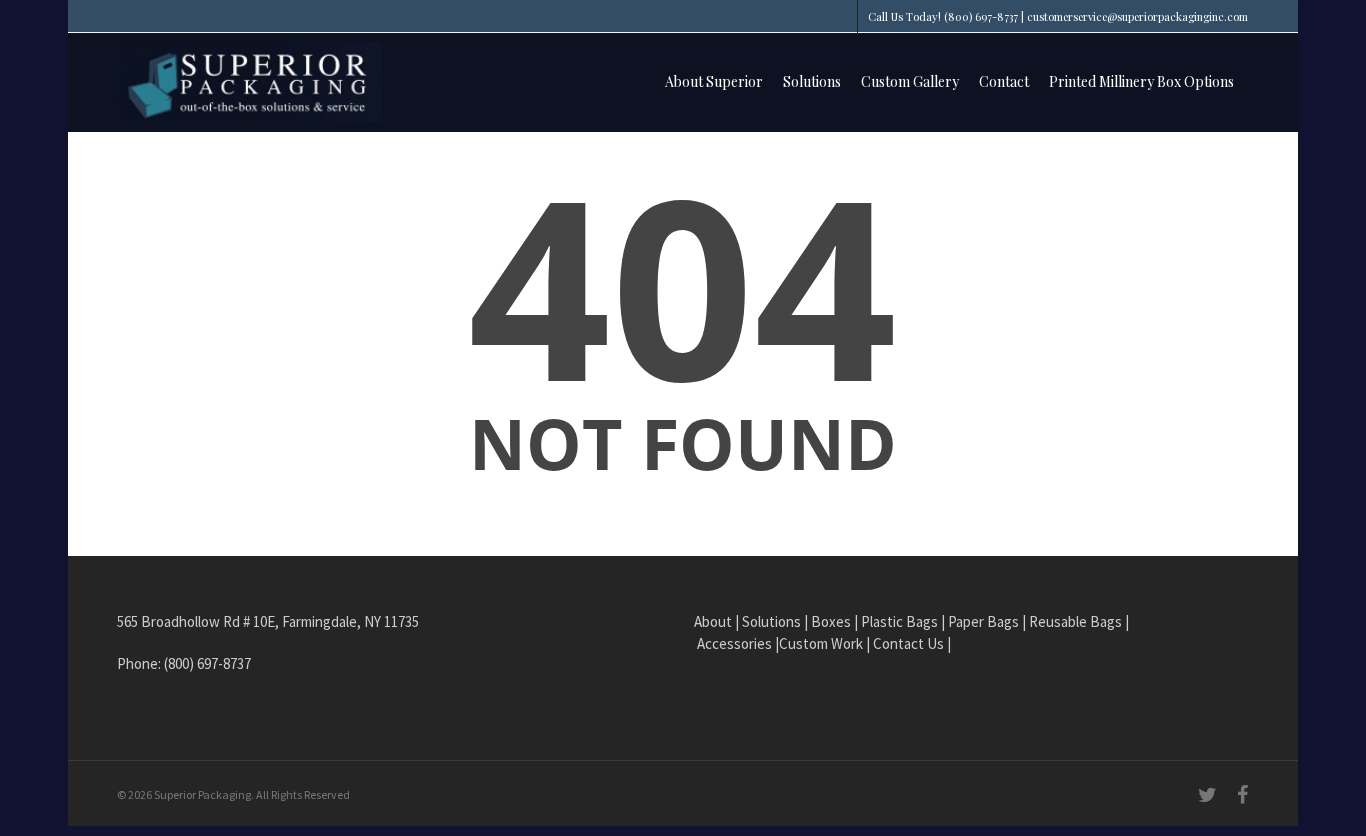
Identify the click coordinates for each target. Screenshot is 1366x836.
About (713, 621)
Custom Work (821, 643)
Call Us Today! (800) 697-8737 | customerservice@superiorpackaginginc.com (1058, 16)
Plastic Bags (899, 621)
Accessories (734, 643)
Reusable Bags (1075, 621)
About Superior (714, 81)
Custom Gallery (910, 81)
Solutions (812, 81)
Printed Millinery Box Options (1141, 81)
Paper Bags (983, 621)
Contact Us (908, 643)
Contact (1004, 81)
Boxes (831, 621)
